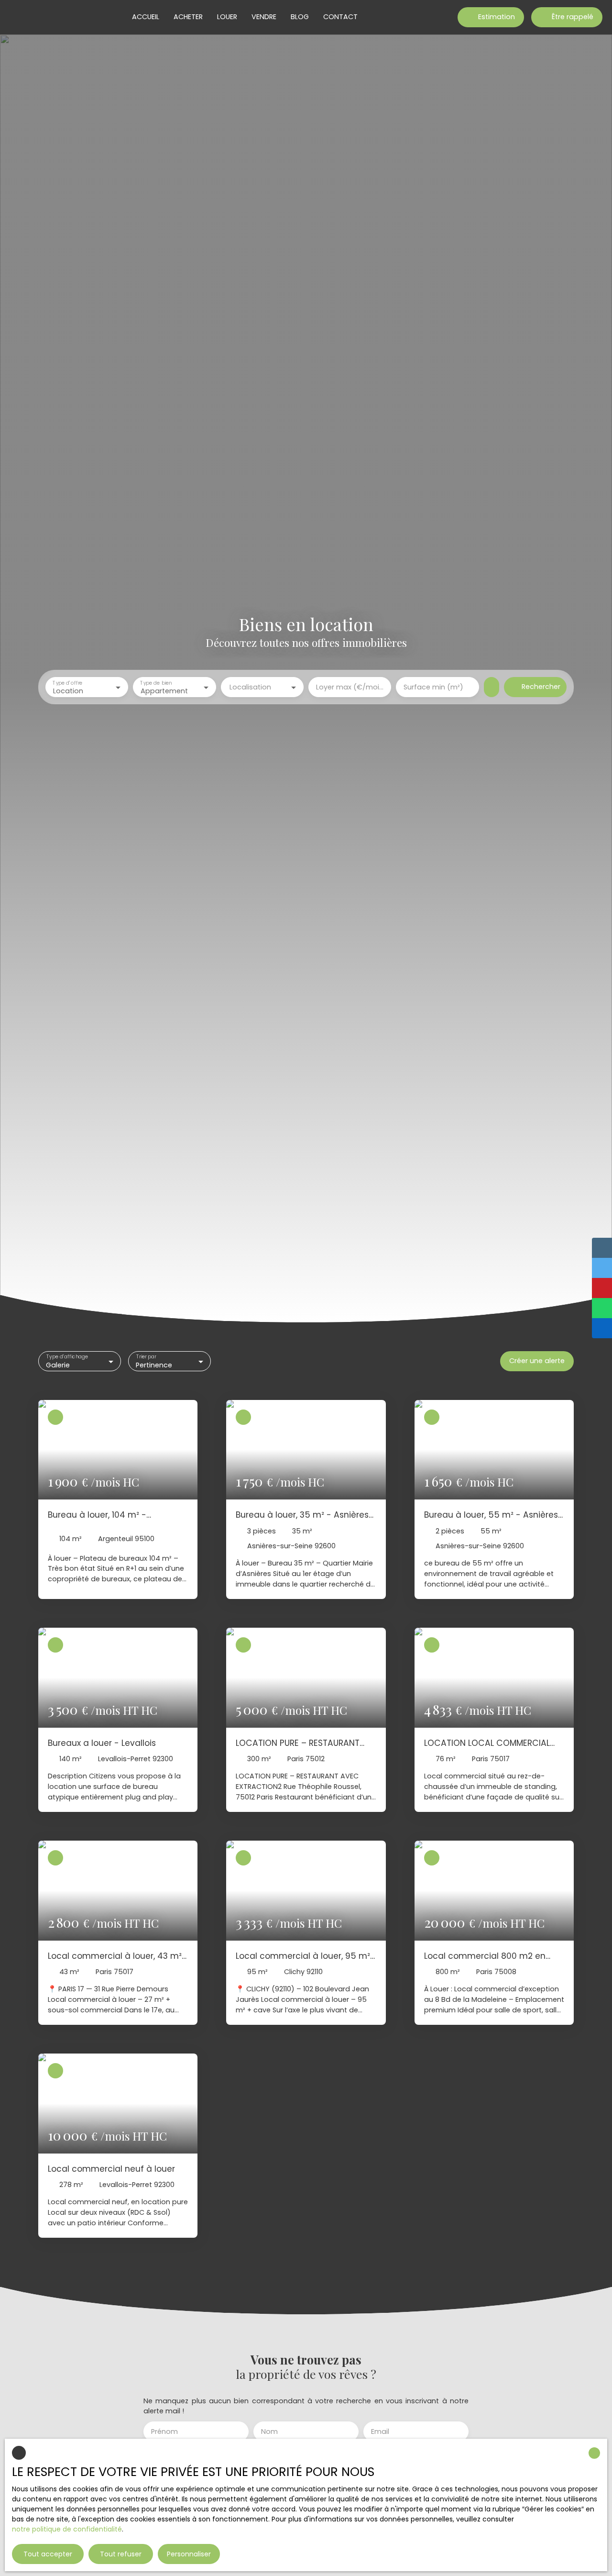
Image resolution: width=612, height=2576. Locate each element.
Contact (340, 17)
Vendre (264, 17)
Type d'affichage (67, 1357)
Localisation (250, 687)
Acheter (188, 17)
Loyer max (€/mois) (350, 687)
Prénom (164, 2432)
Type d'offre (67, 683)
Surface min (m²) (433, 687)
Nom (269, 2432)
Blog (300, 17)
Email (380, 2432)
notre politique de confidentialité (67, 2529)
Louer (227, 17)
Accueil (146, 17)
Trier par (146, 1357)
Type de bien (156, 683)
